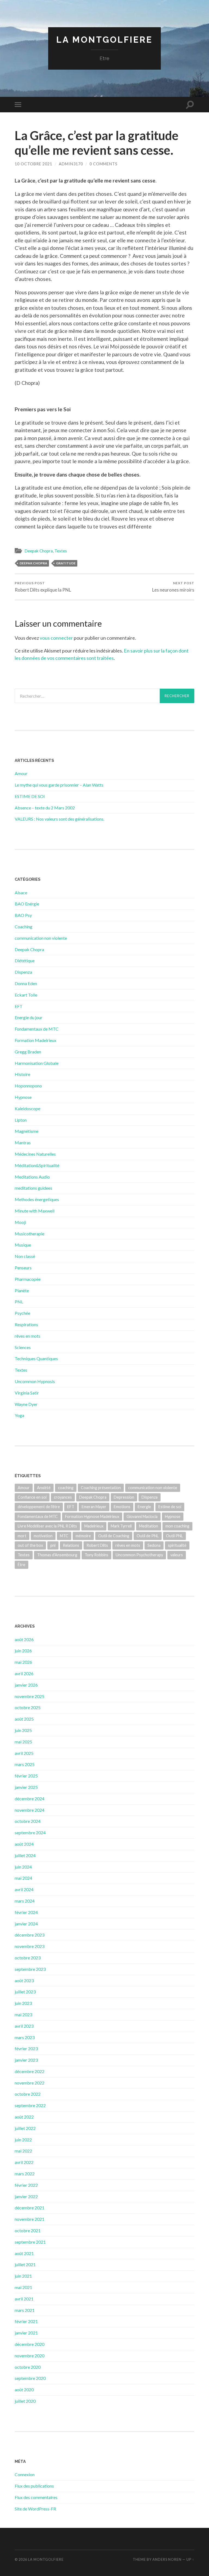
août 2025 (24, 1719)
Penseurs (23, 1268)
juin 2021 (23, 2276)
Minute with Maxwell (35, 1211)
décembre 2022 (30, 2071)
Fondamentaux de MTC (37, 1029)
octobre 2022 (28, 2094)
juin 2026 (23, 1651)
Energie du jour (29, 1017)
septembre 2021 (30, 2242)
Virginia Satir (27, 1393)
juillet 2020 (25, 2401)
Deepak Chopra (39, 551)
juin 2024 (23, 1867)
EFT (19, 1006)
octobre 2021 (28, 2230)
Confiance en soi (32, 1497)
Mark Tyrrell (121, 1526)
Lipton (21, 1120)
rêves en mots (27, 1336)
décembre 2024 (30, 1799)
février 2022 (26, 2185)
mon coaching (177, 1526)
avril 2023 (24, 2026)
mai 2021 (23, 2287)
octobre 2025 (28, 1707)
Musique (23, 1245)
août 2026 (24, 1639)
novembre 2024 (30, 1810)
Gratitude (66, 563)
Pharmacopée (28, 1279)
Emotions (122, 1507)
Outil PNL (174, 1536)
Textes (61, 551)
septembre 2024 (30, 1833)
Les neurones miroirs (173, 587)
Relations (71, 1545)
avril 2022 (24, 2162)
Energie (144, 1507)
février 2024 (26, 1912)
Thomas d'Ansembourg (57, 1555)
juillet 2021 (25, 2264)
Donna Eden (26, 983)
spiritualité (177, 1545)
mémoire (83, 1536)
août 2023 (24, 1980)
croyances (63, 1497)
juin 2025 (23, 1730)
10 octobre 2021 (33, 164)
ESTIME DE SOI (30, 796)
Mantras (23, 1142)
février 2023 (26, 2048)
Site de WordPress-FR (35, 2509)
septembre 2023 (30, 1969)
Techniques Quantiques (36, 1358)
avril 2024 (24, 1889)
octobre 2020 (28, 2367)
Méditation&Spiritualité (37, 1165)
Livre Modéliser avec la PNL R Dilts (47, 1526)
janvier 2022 (26, 2196)
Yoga (19, 1415)
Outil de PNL (148, 1536)
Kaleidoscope (27, 1108)
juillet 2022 (25, 2128)
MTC (64, 1536)
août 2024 (24, 1844)
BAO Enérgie (27, 904)
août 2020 (24, 2390)
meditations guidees (33, 1188)
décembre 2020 (30, 2344)
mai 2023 (23, 2014)
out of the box (30, 1545)
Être (21, 1565)
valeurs (177, 1555)
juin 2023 (23, 2003)
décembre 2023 (30, 1935)
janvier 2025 (26, 1787)
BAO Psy (23, 915)
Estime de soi (170, 1507)
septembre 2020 (30, 2378)
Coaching (24, 927)
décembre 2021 (30, 2208)
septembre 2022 (30, 2105)
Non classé (25, 1256)
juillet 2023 (25, 1992)
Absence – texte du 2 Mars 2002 (45, 808)
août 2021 (24, 2253)
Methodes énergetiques (37, 1199)
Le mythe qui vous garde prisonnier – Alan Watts (59, 785)
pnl (53, 1545)
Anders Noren (167, 2559)
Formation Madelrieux (36, 1040)
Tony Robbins (96, 1555)
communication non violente (41, 938)
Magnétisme (27, 1131)
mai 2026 (23, 1662)
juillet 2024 (25, 1855)
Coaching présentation (101, 1488)
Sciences (23, 1347)
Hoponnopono (28, 1086)
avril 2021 (24, 2299)
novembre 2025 (30, 1696)
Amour (21, 773)
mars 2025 (25, 1764)
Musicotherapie (30, 1234)
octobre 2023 (28, 1958)
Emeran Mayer (94, 1507)
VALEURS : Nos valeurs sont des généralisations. (59, 819)
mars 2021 (25, 2310)
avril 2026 (24, 1673)
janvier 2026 (26, 1685)
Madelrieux (94, 1526)
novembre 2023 (30, 1946)
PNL (19, 1302)
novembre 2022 (30, 2083)
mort (22, 1536)
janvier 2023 (26, 2060)
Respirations (26, 1324)
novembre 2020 (30, 2356)
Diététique (25, 961)
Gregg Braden (28, 1052)
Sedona (154, 1545)
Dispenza (23, 972)
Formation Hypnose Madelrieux (92, 1516)
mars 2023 (25, 2037)
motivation (43, 1536)
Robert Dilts (97, 1545)
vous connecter (56, 638)
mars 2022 (25, 2174)
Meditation (149, 1526)
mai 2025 (23, 1742)
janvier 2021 (26, 2333)
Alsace (21, 893)
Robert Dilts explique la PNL (43, 587)
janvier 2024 (26, 1924)
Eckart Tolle (26, 995)
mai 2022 (23, 2151)
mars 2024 (25, 1901)
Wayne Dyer (26, 1404)
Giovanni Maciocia (142, 1516)
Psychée (22, 1313)
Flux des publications (34, 2486)
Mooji (20, 1222)
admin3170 (71, 164)
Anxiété (44, 1488)
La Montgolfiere (104, 40)
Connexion (25, 2474)
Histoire (22, 1074)
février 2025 (26, 1776)
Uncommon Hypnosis (35, 1381)
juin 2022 (23, 2140)
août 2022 (24, 2117)
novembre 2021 (30, 2219)
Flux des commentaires (36, 2497)
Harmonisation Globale (37, 1063)
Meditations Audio (32, 1177)
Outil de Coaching (114, 1536)
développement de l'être (39, 1507)
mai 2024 (23, 1878)
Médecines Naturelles (35, 1154)
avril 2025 (24, 1753)
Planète (22, 1290)
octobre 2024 (28, 1821)
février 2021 (26, 2321)
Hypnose (23, 1097)
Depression (124, 1497)
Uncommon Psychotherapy (139, 1555)
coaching (66, 1488)
